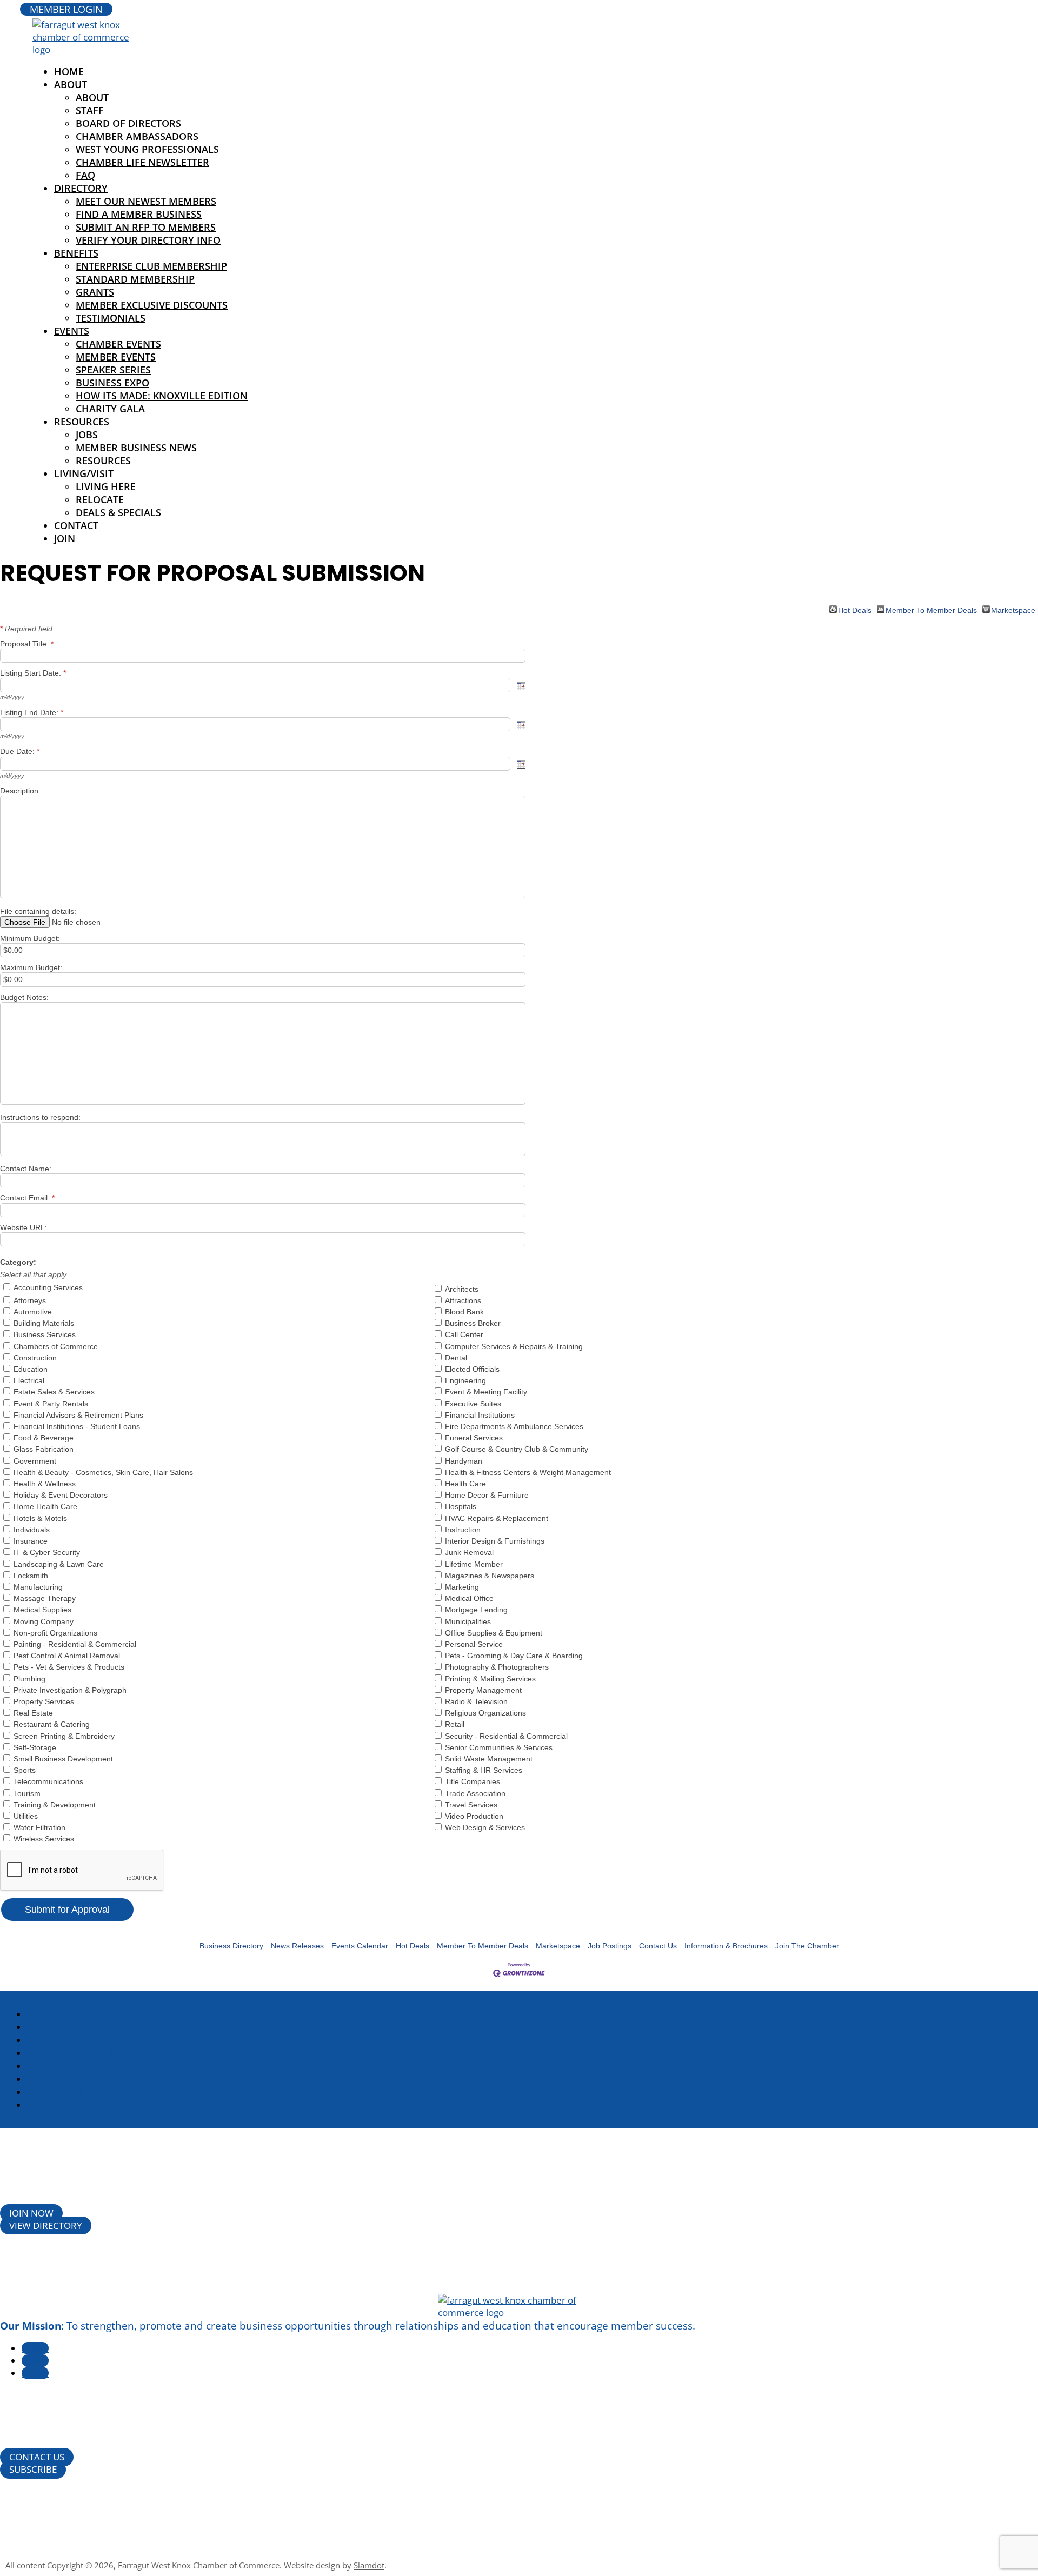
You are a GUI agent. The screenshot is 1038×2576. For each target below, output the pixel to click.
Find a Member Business (139, 214)
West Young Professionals (147, 149)
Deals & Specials (118, 512)
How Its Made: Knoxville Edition (162, 396)
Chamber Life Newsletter (142, 162)
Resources (82, 422)
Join (65, 538)
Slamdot (369, 2565)
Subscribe (33, 2469)
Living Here (106, 486)
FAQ (85, 175)
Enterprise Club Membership (151, 266)
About (71, 84)
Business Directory (231, 1946)
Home (42, 2014)
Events (72, 331)
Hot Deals (855, 609)
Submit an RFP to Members (146, 227)
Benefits (76, 253)
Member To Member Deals (931, 609)
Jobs (87, 435)
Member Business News (136, 448)
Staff (90, 110)
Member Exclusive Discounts (152, 305)
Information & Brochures (726, 1946)
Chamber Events (118, 344)
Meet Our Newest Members (146, 201)
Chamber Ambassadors (137, 136)
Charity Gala (110, 409)
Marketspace (1013, 609)
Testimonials (111, 318)
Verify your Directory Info (148, 240)
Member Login (66, 9)
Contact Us (658, 1946)
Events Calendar (360, 1946)
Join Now (31, 2213)
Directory (81, 188)
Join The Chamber (807, 1946)
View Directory (46, 2225)
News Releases (297, 1946)
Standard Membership (135, 279)
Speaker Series (113, 370)
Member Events (116, 357)
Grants (95, 292)
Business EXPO (112, 383)
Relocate (100, 499)
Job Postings (610, 1946)
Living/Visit (84, 473)
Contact (76, 525)
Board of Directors (128, 123)
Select (521, 686)
